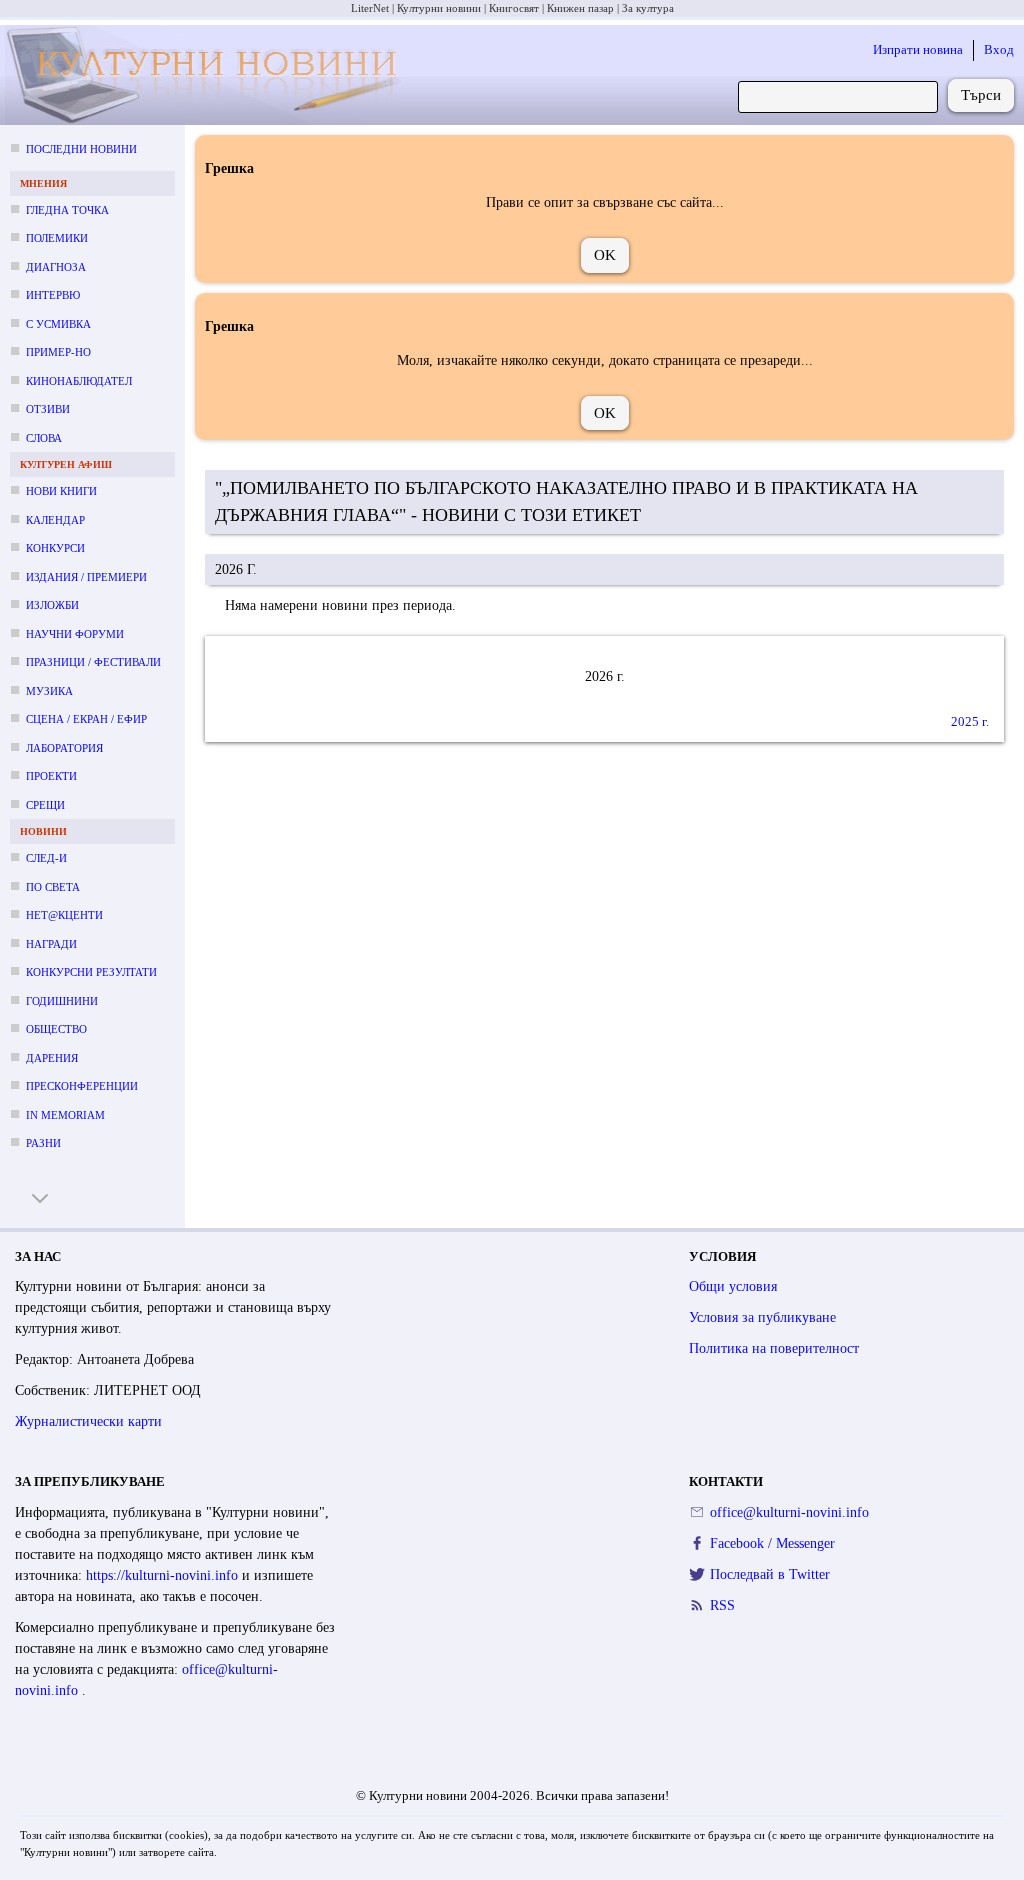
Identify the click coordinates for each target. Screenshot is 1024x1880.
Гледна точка (67, 210)
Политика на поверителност (774, 1348)
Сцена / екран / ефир (86, 719)
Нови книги (61, 491)
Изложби (52, 605)
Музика (49, 691)
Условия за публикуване (762, 1317)
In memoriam (65, 1115)
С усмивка (58, 324)
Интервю (53, 295)
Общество (56, 1029)
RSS (722, 1605)
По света (53, 887)
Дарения (52, 1058)
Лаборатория (64, 748)
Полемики (57, 238)
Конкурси (55, 548)
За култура (648, 8)
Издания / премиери (86, 577)
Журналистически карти (88, 1421)
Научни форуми (75, 634)
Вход (999, 49)
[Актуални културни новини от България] (206, 75)
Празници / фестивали (93, 662)
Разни (43, 1143)
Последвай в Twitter (770, 1574)
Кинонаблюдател (79, 381)
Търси (981, 95)
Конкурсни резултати (91, 972)
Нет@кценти (64, 915)
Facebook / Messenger (772, 1543)
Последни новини (81, 149)
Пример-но (58, 352)
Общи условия (733, 1286)
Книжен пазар (580, 8)
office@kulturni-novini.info (789, 1512)
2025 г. (970, 721)
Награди (51, 944)
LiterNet (370, 8)
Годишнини (62, 1001)
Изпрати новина (918, 49)
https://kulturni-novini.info (164, 1575)
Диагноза (56, 267)
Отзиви (48, 409)
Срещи (45, 805)
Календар (55, 520)
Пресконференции (82, 1086)
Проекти (51, 776)
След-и (46, 858)
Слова (44, 438)
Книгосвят (514, 8)
